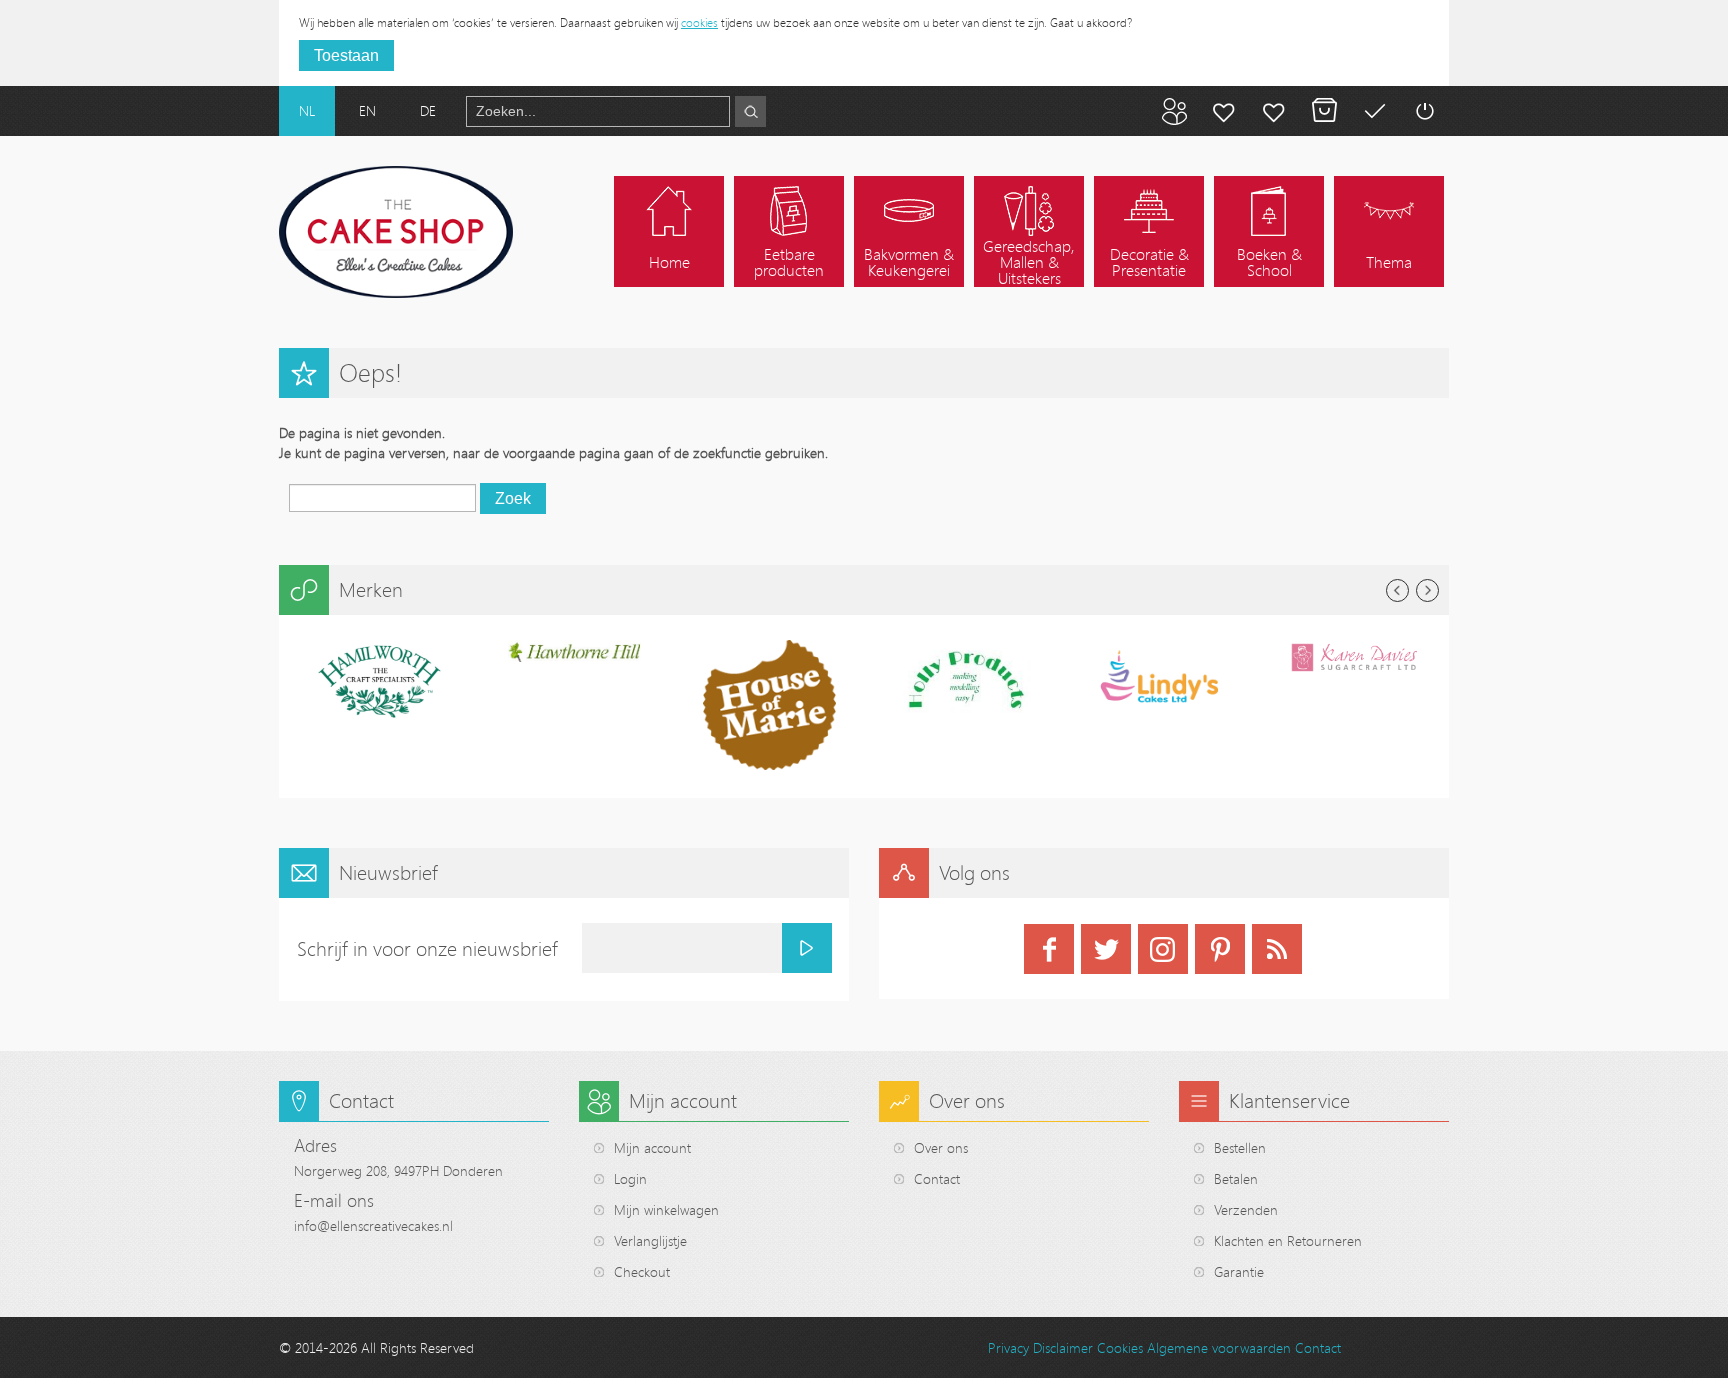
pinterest (1220, 949)
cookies (699, 22)
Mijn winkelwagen (1324, 111)
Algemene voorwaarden (1219, 1347)
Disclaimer (1063, 1347)
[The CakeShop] (396, 232)
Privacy (1008, 1347)
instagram (1163, 949)
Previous (1397, 590)
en (367, 110)
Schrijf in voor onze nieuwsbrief (427, 948)
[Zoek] (750, 111)
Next (1427, 590)
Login (630, 1178)
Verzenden (1246, 1209)
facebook (1049, 949)
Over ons (941, 1147)
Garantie (1239, 1271)
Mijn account (1224, 111)
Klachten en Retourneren (1288, 1240)
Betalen (1374, 111)
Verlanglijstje (650, 1240)
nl (307, 110)
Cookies (1120, 1347)
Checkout (642, 1271)
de (428, 110)
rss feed (1277, 949)
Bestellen (1240, 1147)
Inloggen (1424, 111)
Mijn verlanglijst (1274, 111)
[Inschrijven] (807, 948)
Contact (937, 1178)
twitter (1106, 949)
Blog (1174, 111)
